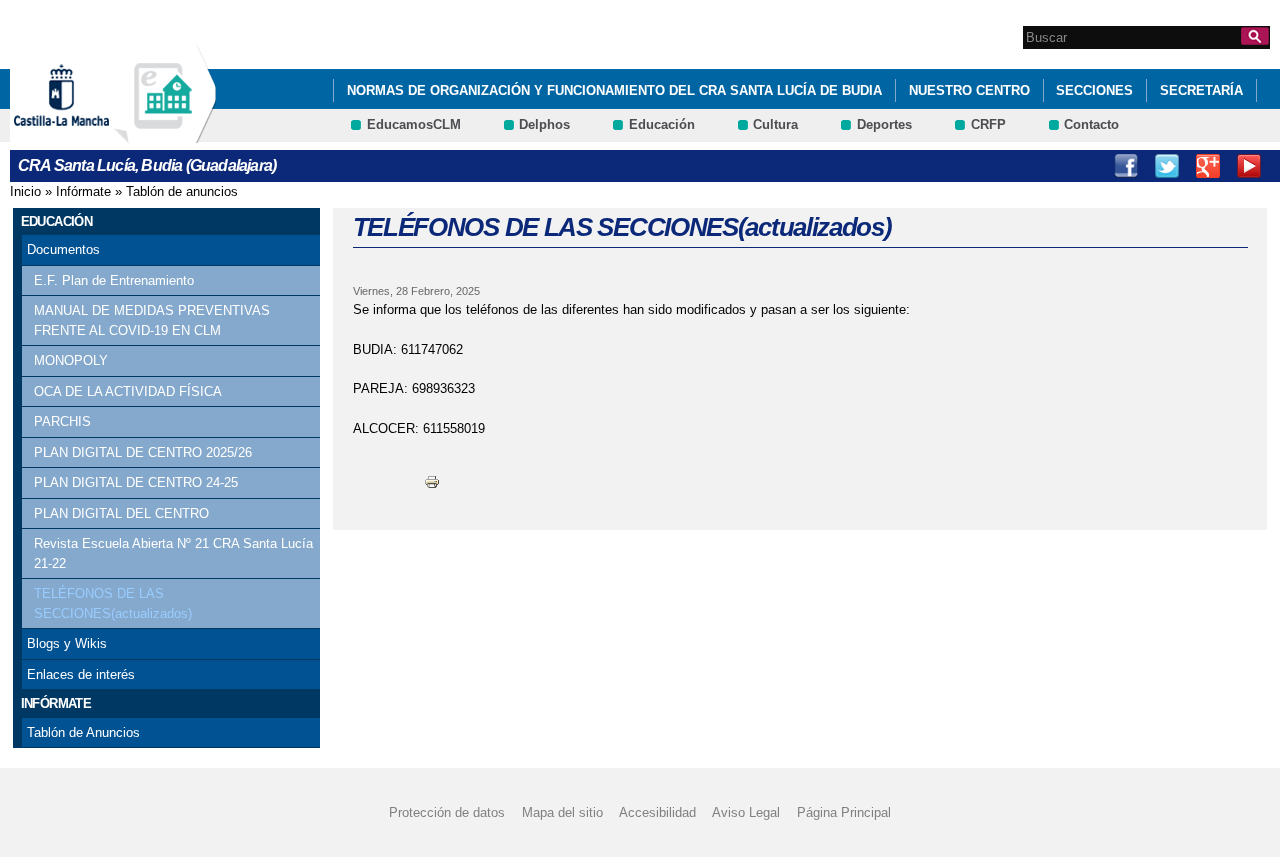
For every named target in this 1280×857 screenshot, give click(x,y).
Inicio (25, 191)
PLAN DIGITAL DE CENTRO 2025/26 (143, 452)
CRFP (988, 124)
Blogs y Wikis (67, 643)
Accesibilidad (657, 812)
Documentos (63, 249)
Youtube (1249, 166)
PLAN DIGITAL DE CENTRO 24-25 (136, 482)
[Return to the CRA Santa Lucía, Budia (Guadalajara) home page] (165, 133)
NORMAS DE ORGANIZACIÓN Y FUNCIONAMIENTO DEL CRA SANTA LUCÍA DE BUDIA (614, 90)
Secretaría (1201, 90)
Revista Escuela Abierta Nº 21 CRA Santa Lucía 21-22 (173, 553)
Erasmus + (1208, 166)
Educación (662, 124)
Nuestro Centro (969, 90)
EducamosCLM (414, 124)
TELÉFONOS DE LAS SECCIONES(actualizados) (113, 603)
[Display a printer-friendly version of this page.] (432, 480)
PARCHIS (62, 421)
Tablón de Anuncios (83, 732)
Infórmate (83, 191)
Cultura (775, 124)
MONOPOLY (71, 360)
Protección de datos (447, 812)
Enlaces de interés (81, 674)
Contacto (1091, 124)
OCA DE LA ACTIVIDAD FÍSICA (128, 391)
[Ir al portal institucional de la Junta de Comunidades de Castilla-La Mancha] (86, 133)
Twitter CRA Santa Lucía (1167, 166)
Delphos (544, 124)
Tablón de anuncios (182, 191)
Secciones (1094, 90)
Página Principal (844, 812)
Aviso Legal (746, 812)
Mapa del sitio (562, 812)
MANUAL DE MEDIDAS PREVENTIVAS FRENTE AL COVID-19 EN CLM (152, 320)
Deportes (884, 124)
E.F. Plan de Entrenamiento (114, 280)
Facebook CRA (1126, 166)
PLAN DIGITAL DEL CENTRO (121, 513)
